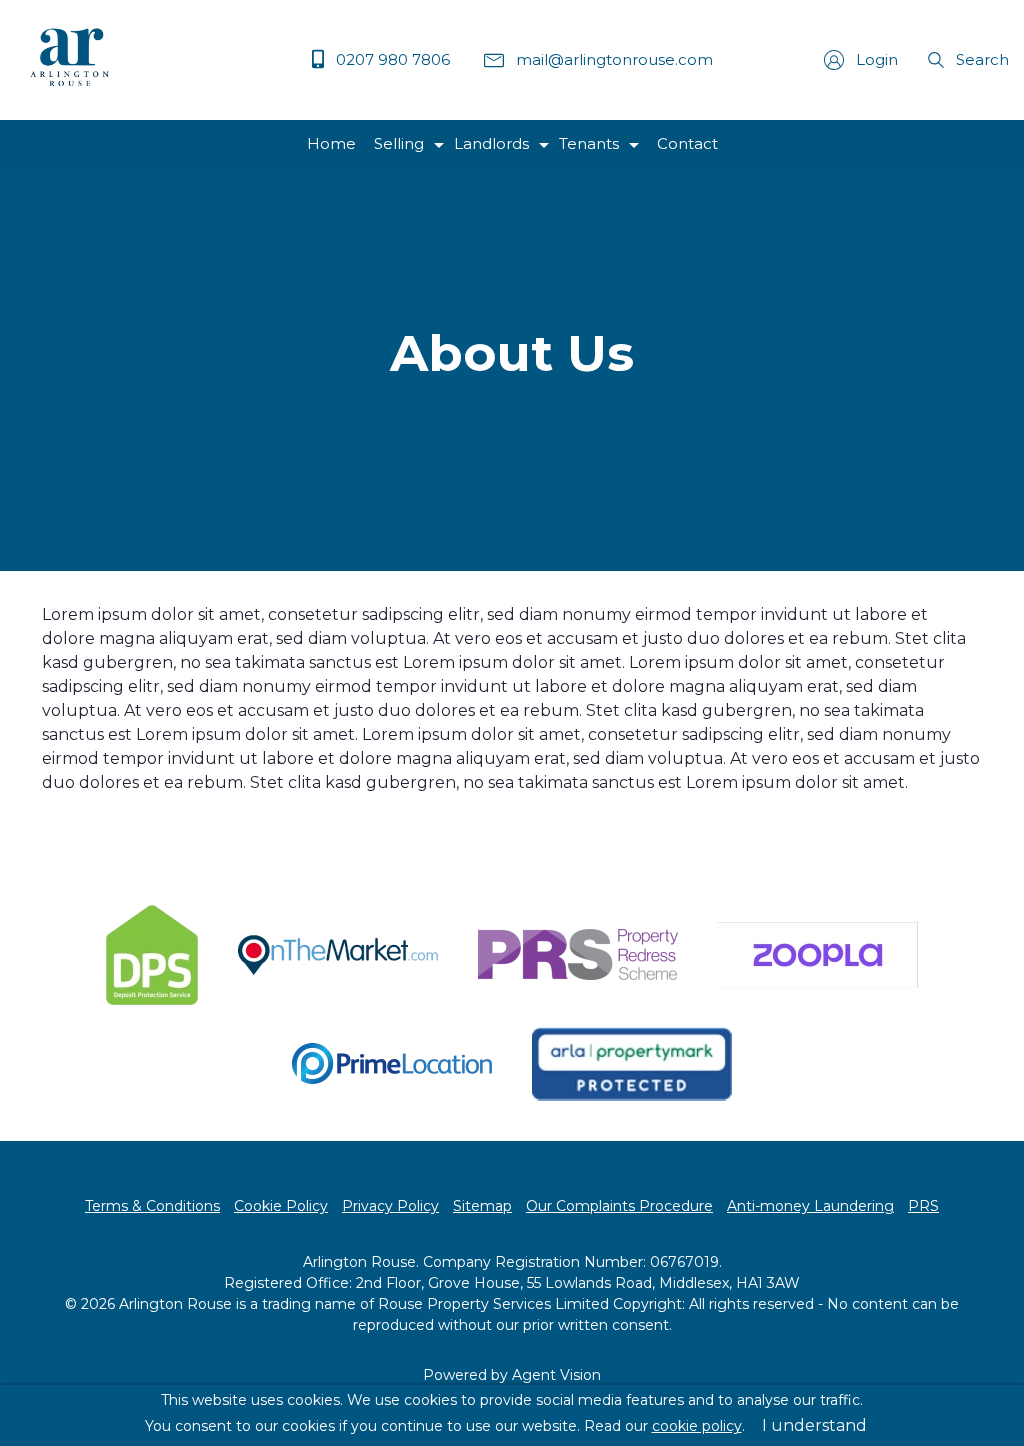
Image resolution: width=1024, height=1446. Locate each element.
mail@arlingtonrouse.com (612, 59)
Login (875, 59)
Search (980, 59)
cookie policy (697, 1426)
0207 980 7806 (391, 59)
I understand (814, 1425)
